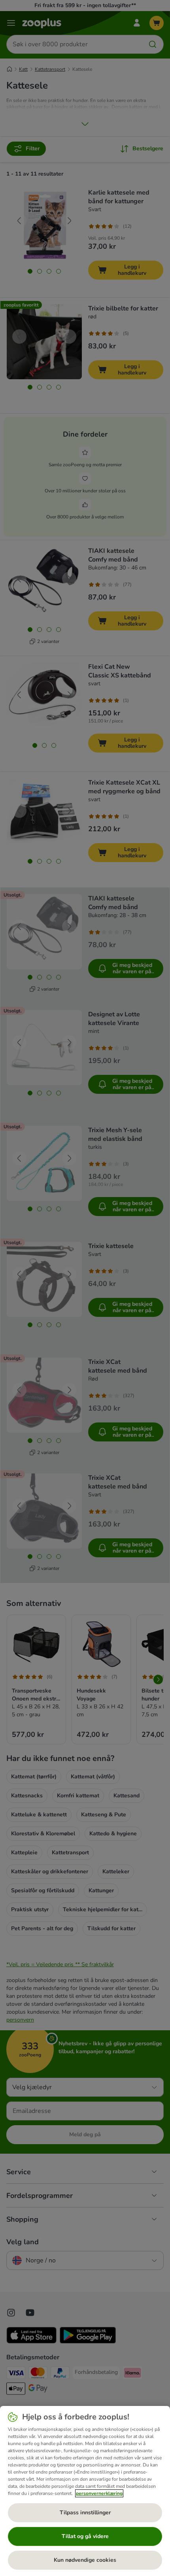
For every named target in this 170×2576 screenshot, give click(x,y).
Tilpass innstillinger (85, 2513)
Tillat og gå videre (85, 2536)
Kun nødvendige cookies (85, 2560)
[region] (85, 2491)
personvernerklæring (99, 2493)
